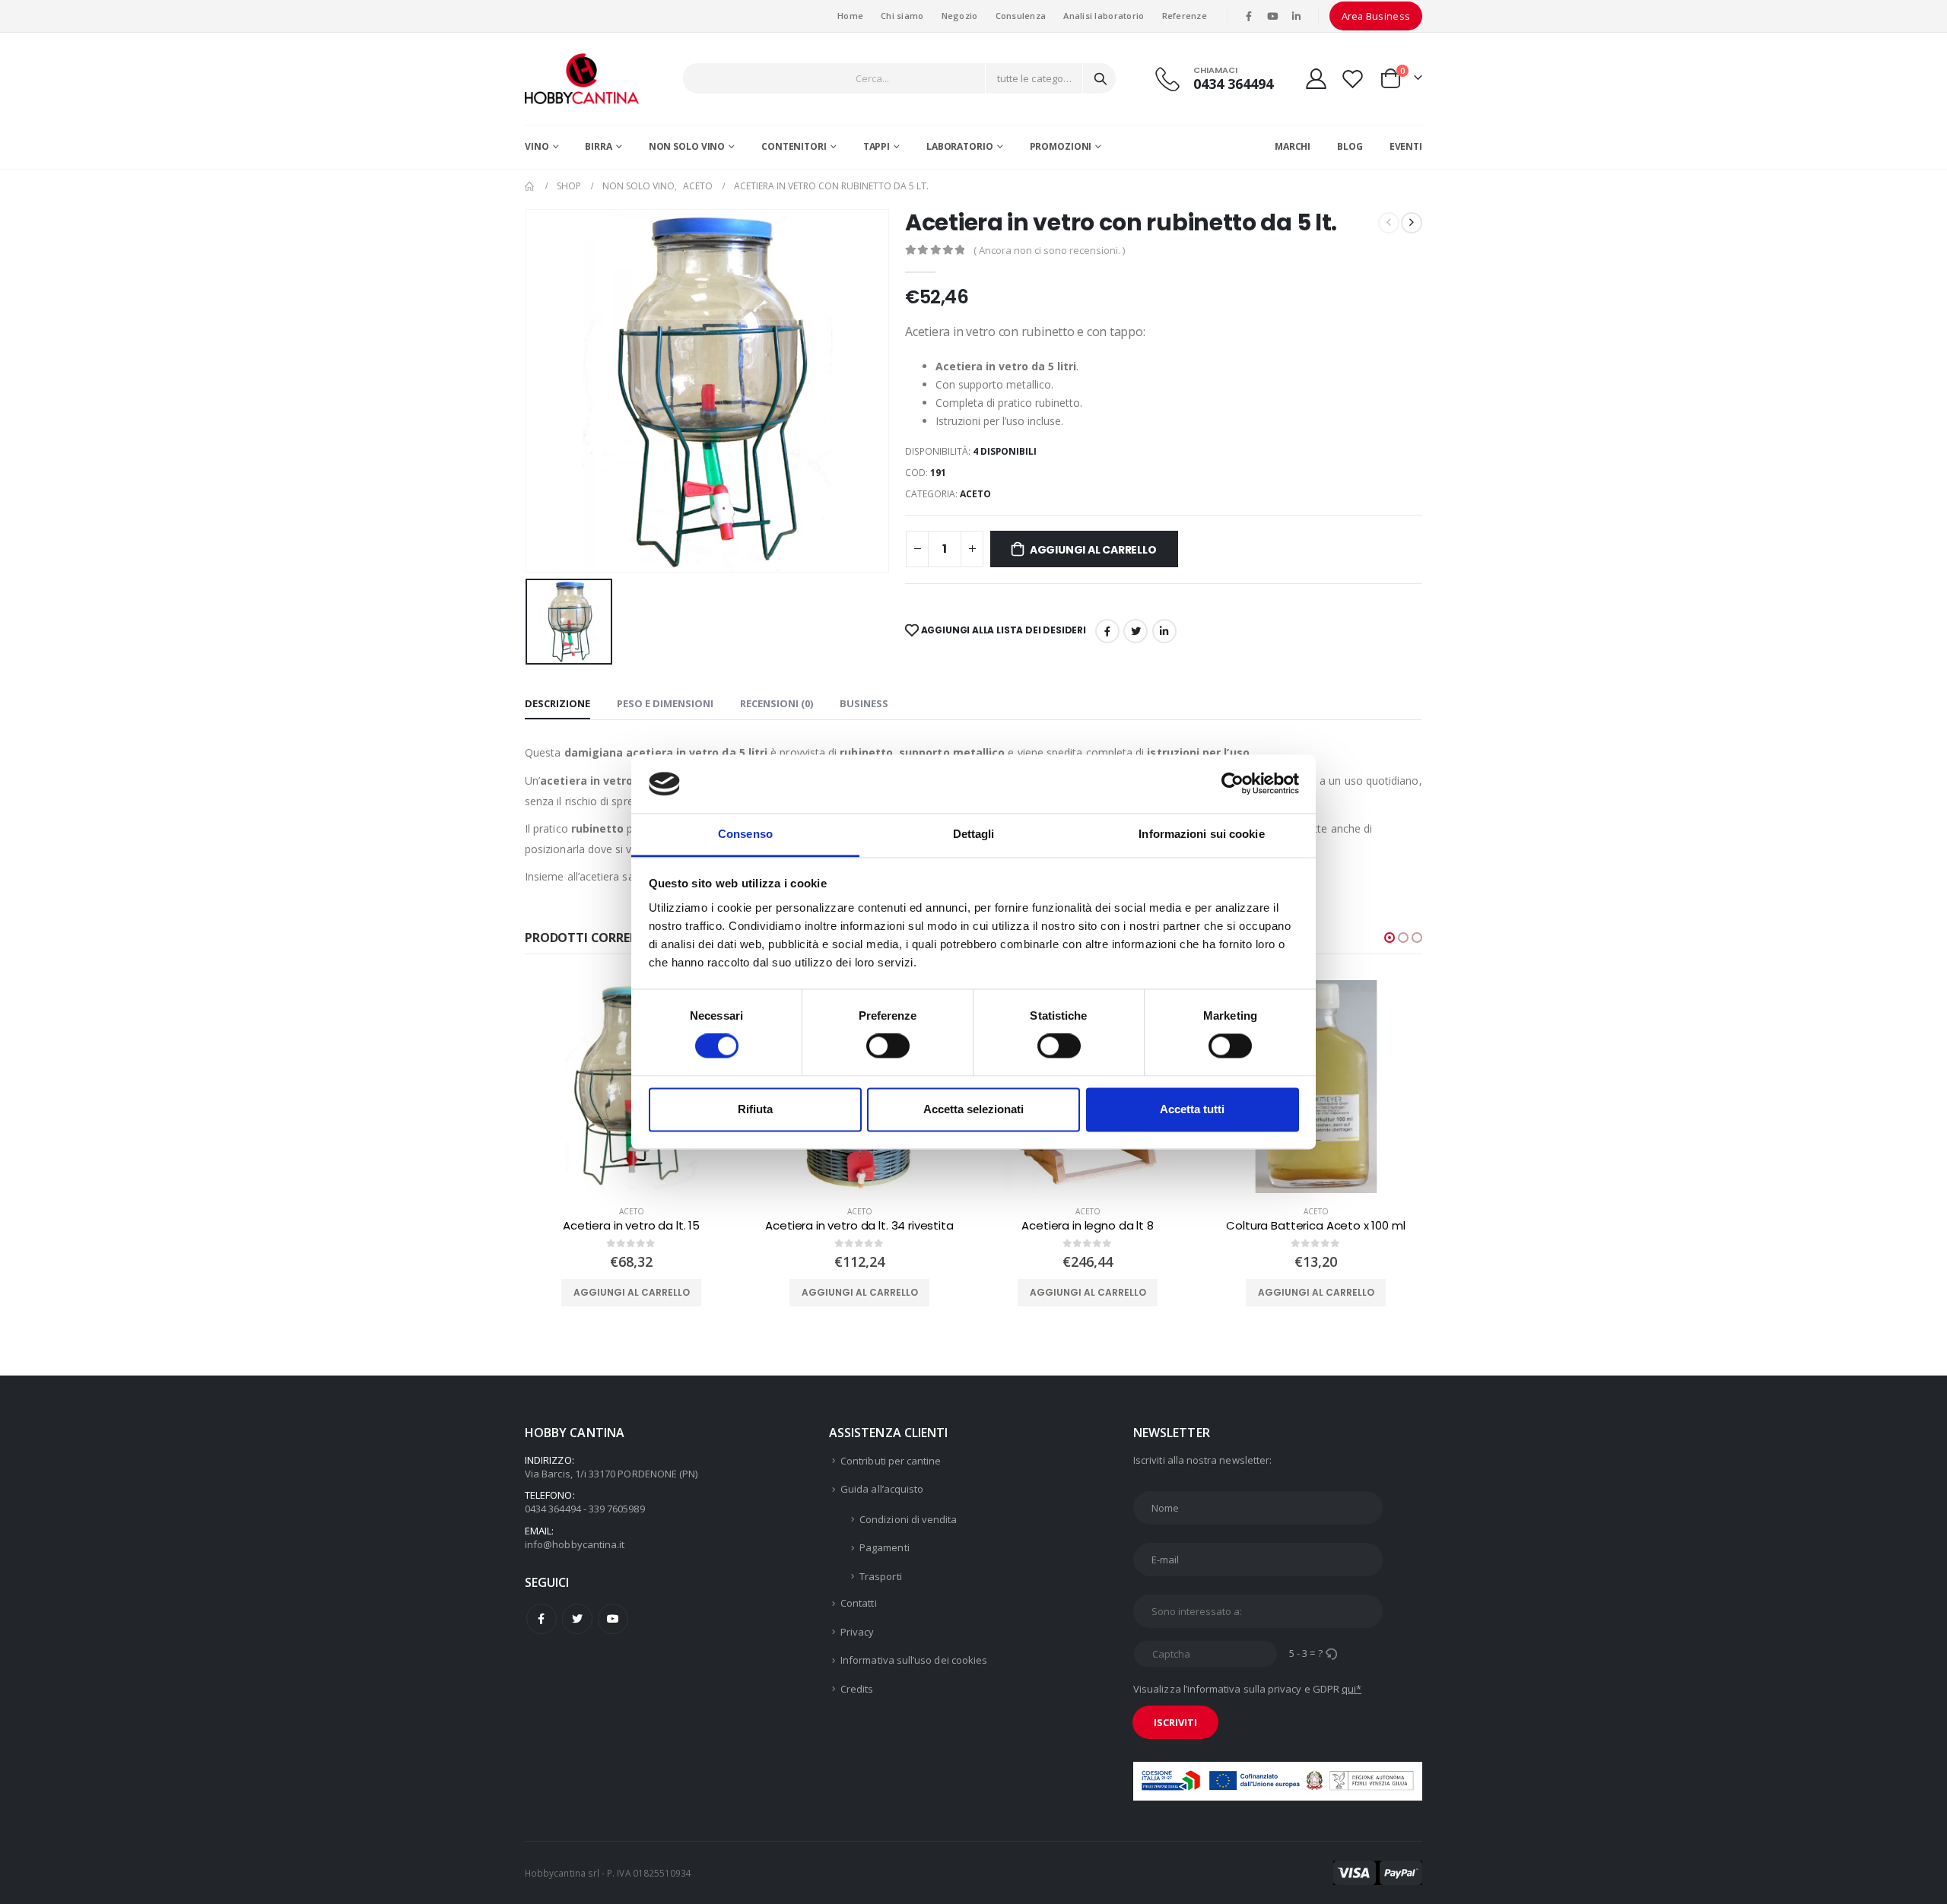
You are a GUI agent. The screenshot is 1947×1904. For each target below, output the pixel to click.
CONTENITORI (794, 146)
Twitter (577, 1619)
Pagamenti (885, 1547)
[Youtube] (1272, 16)
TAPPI (877, 146)
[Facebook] (1249, 16)
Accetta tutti (1192, 1109)
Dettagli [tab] (974, 834)
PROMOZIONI (1061, 146)
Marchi (1293, 146)
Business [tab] (864, 703)
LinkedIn (1164, 631)
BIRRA (598, 146)
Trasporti (881, 1576)
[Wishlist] (1353, 79)
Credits (857, 1689)
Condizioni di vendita (908, 1519)
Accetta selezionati (973, 1109)
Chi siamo (902, 16)
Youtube (613, 1619)
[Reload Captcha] (1331, 1653)
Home (850, 16)
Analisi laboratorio (1104, 16)
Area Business (1376, 16)
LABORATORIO (960, 146)
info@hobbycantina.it (575, 1544)
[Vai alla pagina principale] (530, 186)
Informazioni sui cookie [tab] (1201, 834)
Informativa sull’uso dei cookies (914, 1660)
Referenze (1185, 16)
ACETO (975, 494)
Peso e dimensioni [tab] (665, 703)
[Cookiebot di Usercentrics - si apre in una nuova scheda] (1232, 784)
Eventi (1406, 146)
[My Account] (1316, 79)
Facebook (1107, 631)
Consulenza (1021, 16)
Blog (1350, 146)
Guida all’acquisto (882, 1489)
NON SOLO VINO (687, 146)
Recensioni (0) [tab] (777, 703)
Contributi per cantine (891, 1461)
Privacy (857, 1632)
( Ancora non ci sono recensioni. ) (1049, 250)
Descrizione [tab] (557, 703)
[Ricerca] (1101, 78)
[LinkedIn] (1297, 16)
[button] (1390, 938)
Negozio (960, 16)
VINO (537, 146)
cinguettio (1135, 631)
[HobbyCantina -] (582, 79)
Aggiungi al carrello (1093, 550)
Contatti (859, 1603)
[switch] (888, 1046)
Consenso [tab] (745, 834)
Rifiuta (755, 1109)
